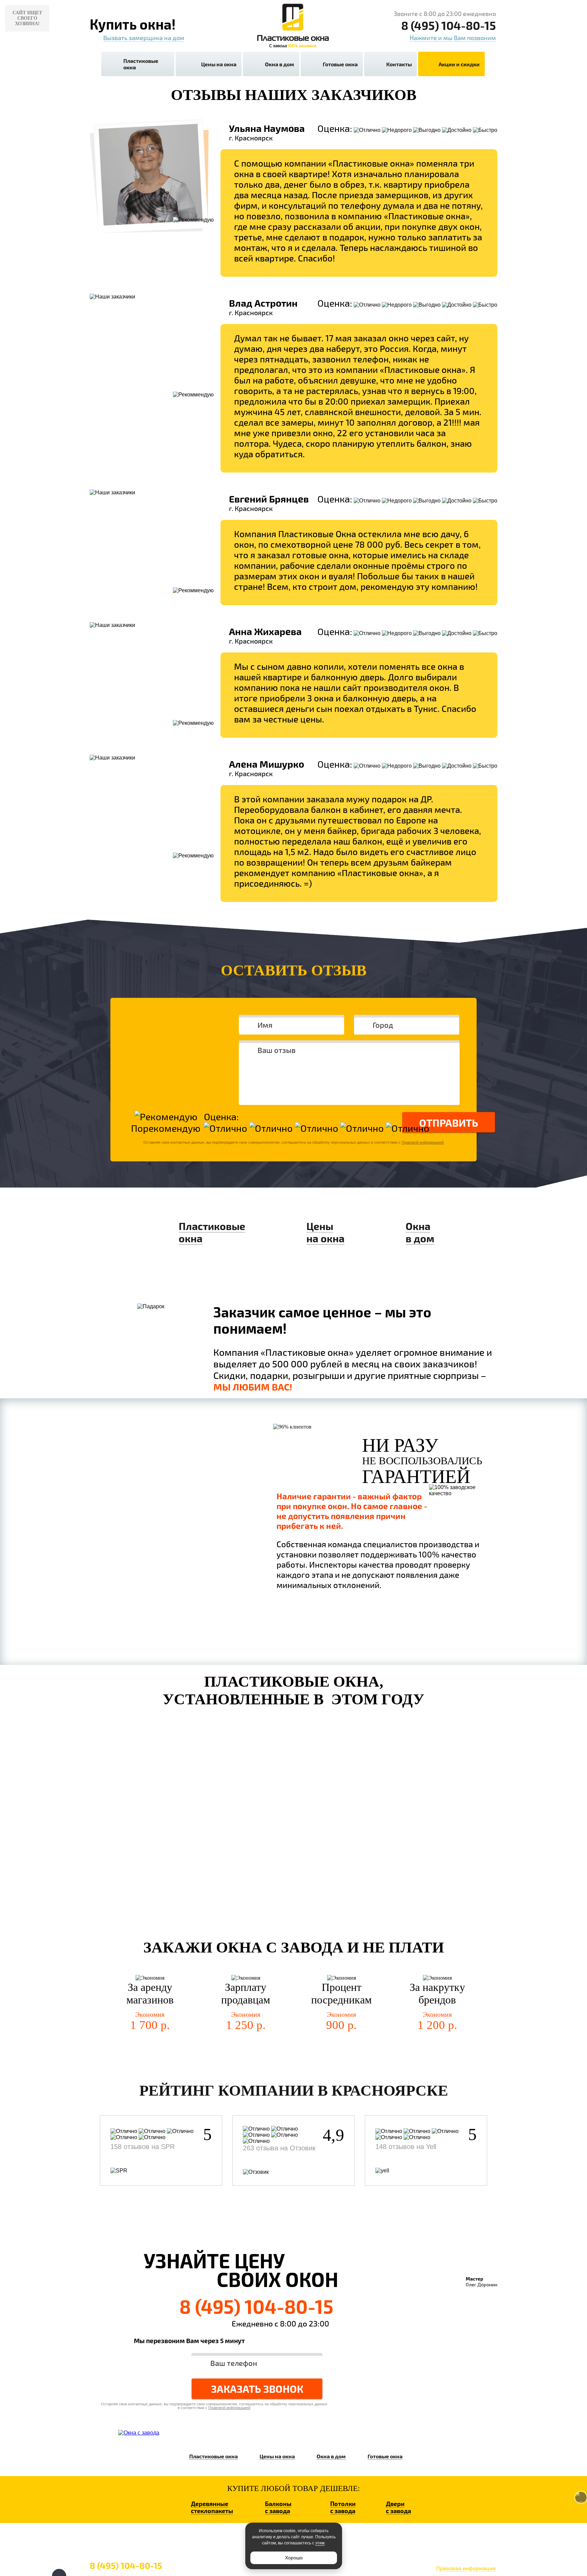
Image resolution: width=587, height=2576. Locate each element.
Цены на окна (219, 64)
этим (320, 2543)
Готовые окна (340, 64)
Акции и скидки (459, 64)
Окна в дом (280, 64)
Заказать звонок (257, 2389)
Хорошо (294, 2558)
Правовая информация (466, 2568)
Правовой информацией (423, 1142)
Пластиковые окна (141, 64)
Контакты (399, 64)
